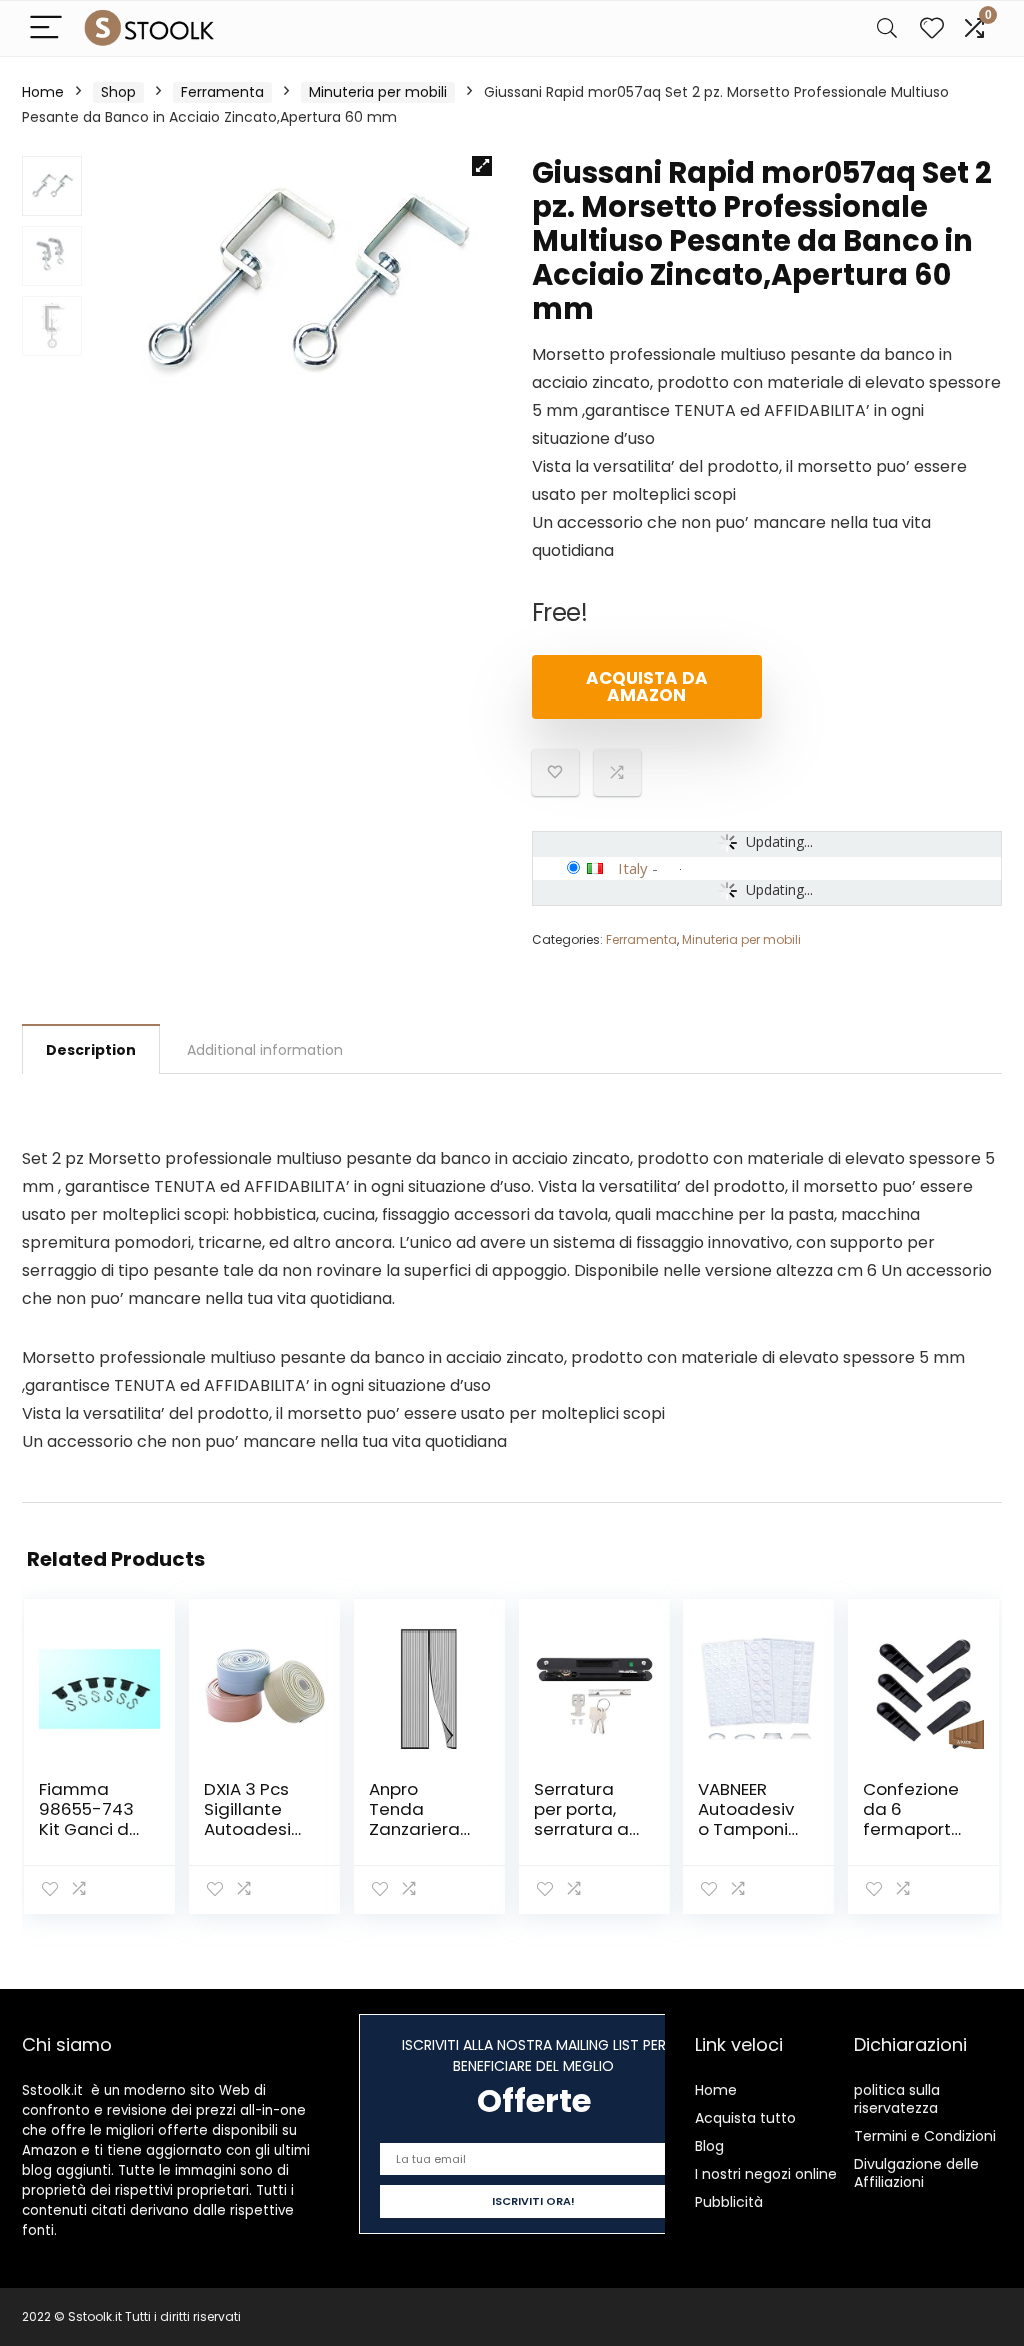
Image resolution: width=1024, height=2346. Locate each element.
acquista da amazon (647, 686)
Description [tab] (91, 1050)
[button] (482, 166)
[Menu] (46, 28)
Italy (633, 868)
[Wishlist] (932, 28)
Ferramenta (222, 92)
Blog (709, 2146)
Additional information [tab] (265, 1050)
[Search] (887, 28)
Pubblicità (729, 2202)
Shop (118, 92)
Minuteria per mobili (378, 92)
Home (43, 92)
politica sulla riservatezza (897, 2099)
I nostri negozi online (766, 2174)
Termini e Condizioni (925, 2136)
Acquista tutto (745, 2118)
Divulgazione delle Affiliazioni (916, 2173)
